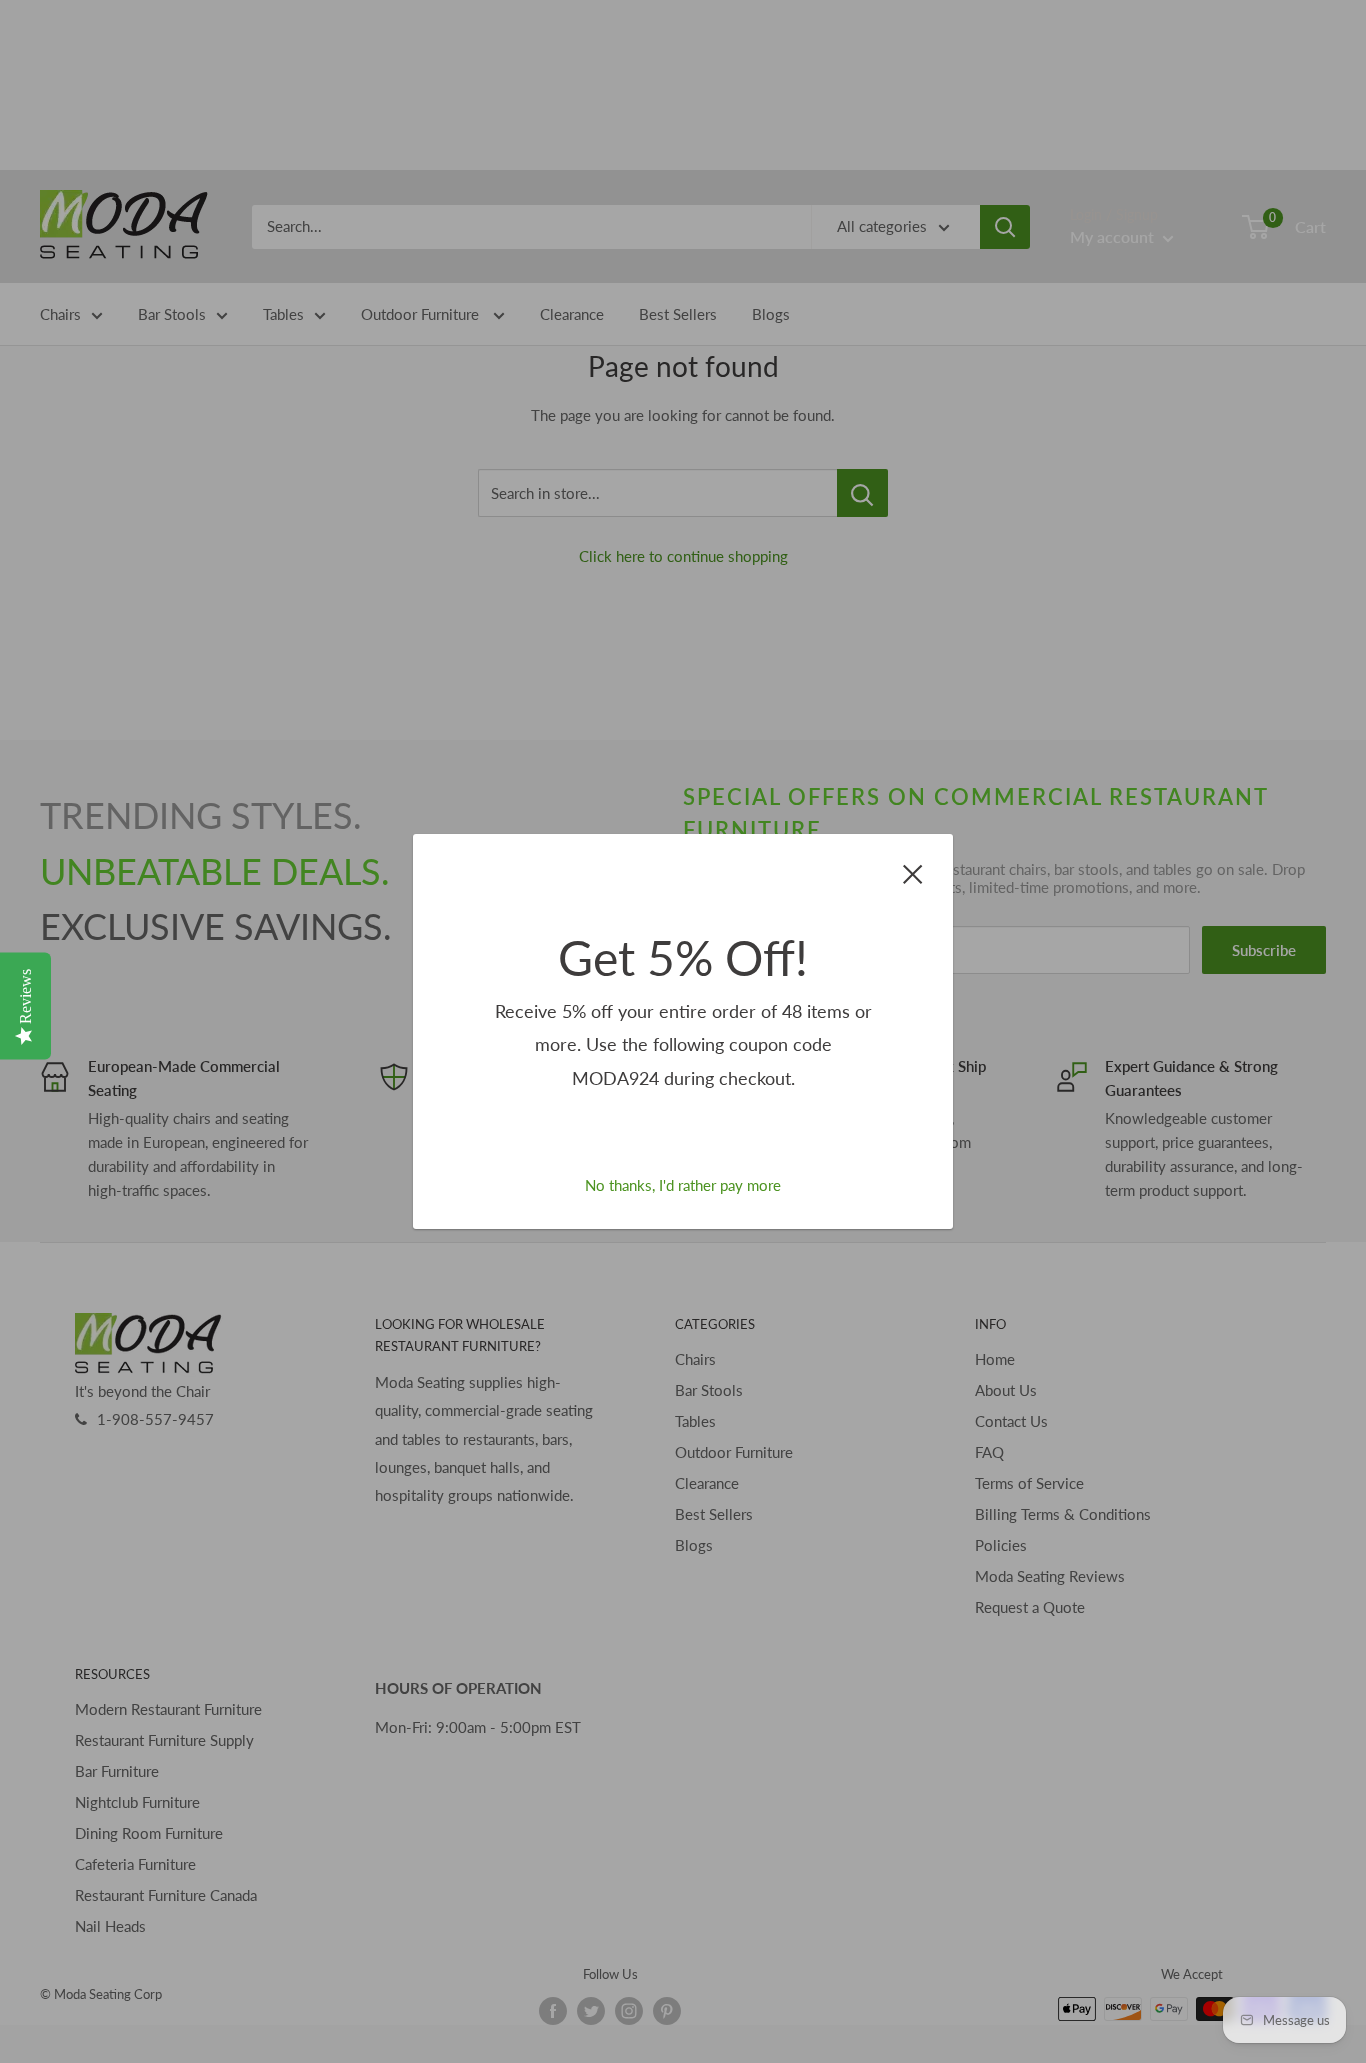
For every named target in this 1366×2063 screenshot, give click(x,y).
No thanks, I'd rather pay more (683, 1185)
